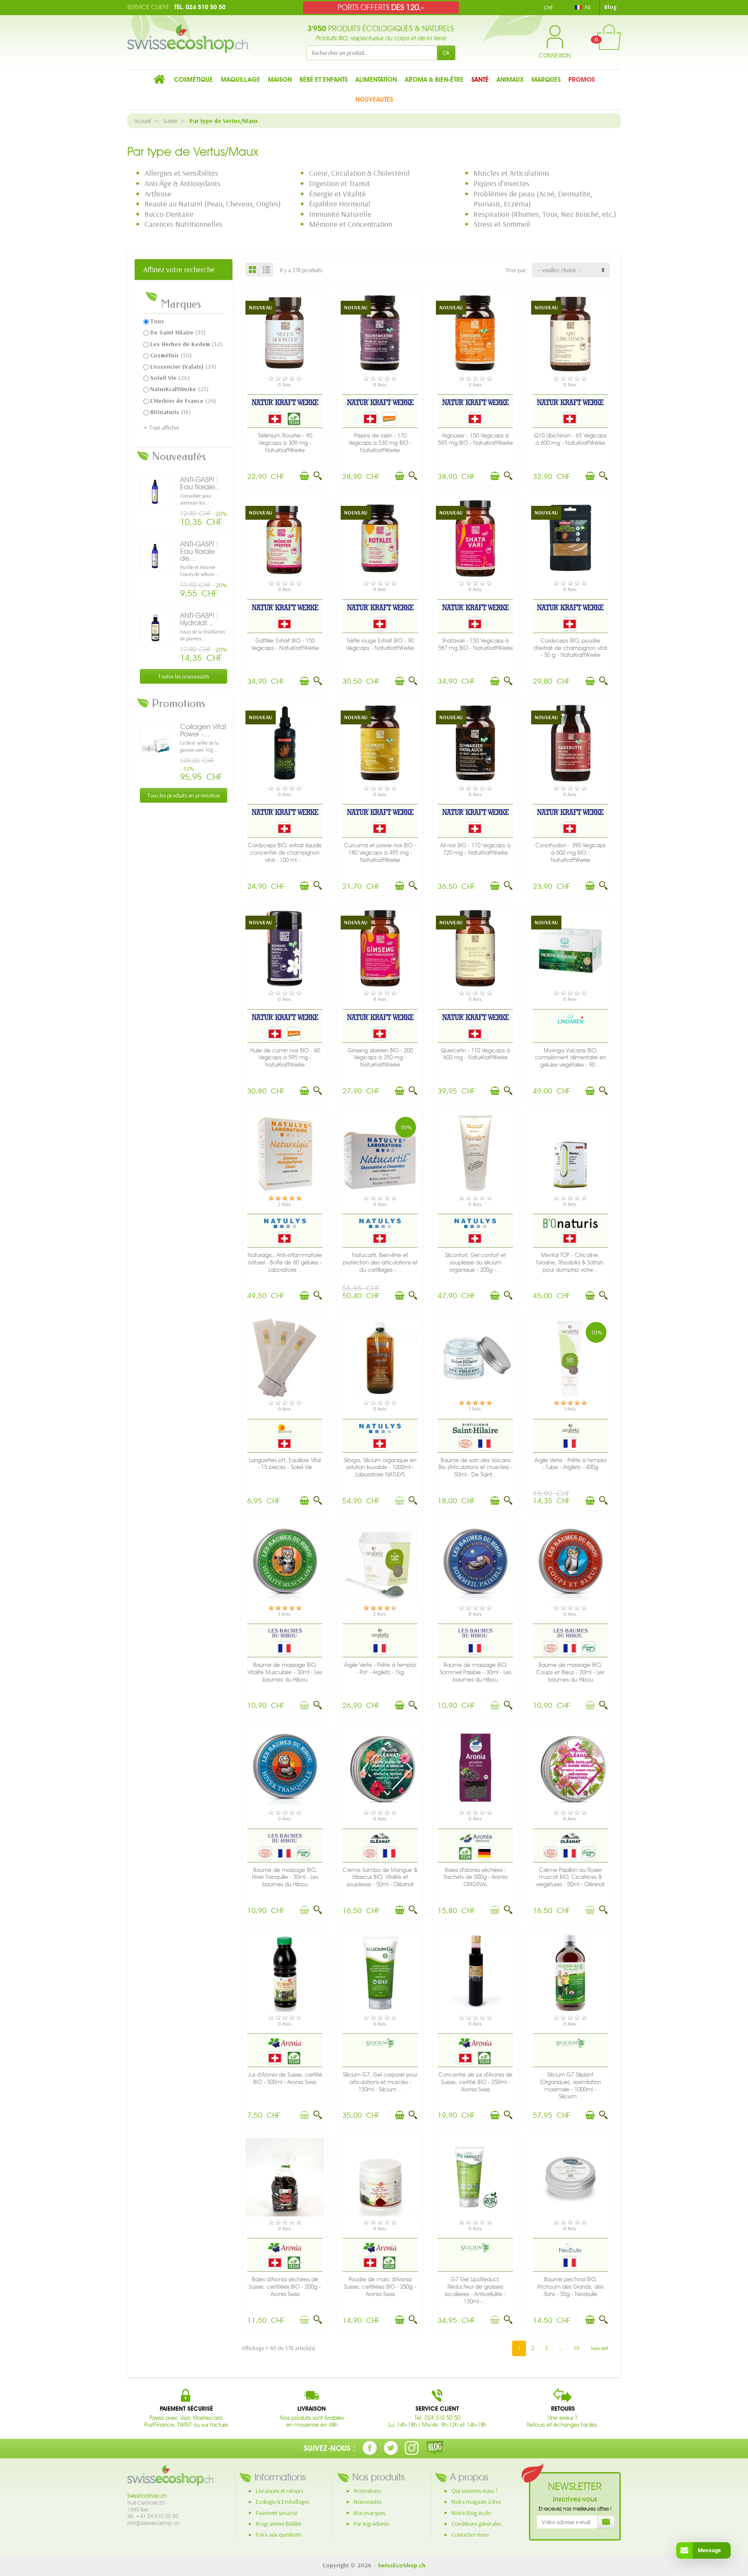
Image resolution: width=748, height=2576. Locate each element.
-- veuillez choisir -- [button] (559, 270)
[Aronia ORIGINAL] (475, 1838)
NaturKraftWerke (179, 389)
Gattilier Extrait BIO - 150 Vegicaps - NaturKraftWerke (285, 644)
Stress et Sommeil (502, 224)
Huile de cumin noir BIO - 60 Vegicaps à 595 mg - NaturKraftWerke (285, 1058)
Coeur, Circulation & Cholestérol (359, 173)
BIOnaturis (171, 412)
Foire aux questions (279, 2534)
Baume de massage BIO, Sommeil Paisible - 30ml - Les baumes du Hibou (476, 1672)
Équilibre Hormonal (340, 204)
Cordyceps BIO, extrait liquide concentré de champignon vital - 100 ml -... (285, 853)
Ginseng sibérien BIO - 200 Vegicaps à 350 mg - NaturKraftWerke (380, 1058)
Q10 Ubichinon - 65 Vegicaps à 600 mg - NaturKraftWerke (570, 439)
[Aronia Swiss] (285, 2042)
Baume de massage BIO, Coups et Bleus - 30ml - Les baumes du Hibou (570, 1672)
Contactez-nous (470, 2534)
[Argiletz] (571, 1428)
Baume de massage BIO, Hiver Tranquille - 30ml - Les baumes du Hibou (285, 1877)
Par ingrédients (371, 2524)
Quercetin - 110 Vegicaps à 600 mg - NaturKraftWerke (476, 1054)
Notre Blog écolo (471, 2513)
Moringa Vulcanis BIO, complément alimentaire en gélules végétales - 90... (571, 1058)
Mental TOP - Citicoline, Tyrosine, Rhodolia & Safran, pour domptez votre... (570, 1262)
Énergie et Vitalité (337, 194)
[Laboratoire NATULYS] (285, 1223)
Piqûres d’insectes (501, 183)
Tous (157, 321)
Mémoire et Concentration (351, 224)
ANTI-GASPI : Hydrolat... (199, 619)
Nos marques (369, 2513)
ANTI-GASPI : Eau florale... (200, 483)
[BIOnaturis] (571, 1223)
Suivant (599, 2348)
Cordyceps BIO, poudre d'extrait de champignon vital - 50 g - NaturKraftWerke (570, 648)
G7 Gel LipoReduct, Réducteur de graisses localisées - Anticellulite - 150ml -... (475, 2290)
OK (446, 53)
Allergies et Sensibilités (181, 173)
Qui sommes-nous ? (475, 2491)
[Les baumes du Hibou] (285, 1633)
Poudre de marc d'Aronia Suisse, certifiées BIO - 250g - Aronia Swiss (380, 2287)
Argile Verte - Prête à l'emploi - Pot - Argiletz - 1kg (380, 1669)
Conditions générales (476, 2524)
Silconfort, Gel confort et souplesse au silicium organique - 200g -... (476, 1262)
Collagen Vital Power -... (203, 730)
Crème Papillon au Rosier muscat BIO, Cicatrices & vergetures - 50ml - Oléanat (570, 1877)
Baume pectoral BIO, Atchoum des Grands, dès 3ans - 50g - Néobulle (570, 2287)
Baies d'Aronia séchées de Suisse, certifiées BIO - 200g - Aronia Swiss (285, 2287)
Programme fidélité (279, 2524)
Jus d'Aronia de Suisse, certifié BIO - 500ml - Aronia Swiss (285, 2078)
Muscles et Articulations (511, 173)
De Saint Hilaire (178, 332)
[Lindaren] (571, 1018)
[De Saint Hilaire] (476, 1428)
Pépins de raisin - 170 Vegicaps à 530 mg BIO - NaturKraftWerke (380, 443)
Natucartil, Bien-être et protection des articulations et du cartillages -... (380, 1262)
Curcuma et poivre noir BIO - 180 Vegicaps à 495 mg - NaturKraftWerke (380, 853)
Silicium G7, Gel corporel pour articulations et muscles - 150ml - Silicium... (380, 2082)
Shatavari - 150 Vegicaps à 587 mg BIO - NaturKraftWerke (476, 644)
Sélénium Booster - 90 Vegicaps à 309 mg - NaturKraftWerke (285, 443)
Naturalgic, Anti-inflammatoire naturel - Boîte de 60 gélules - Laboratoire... (285, 1262)
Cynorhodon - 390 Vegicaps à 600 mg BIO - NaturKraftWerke (571, 853)
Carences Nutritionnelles (184, 224)
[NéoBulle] (571, 2248)
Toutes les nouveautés (184, 676)
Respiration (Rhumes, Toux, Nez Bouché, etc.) (545, 214)
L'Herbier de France (183, 401)
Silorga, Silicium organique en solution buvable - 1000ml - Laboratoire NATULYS (380, 1468)
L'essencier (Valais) (183, 367)
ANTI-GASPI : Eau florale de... (199, 551)
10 (577, 2348)
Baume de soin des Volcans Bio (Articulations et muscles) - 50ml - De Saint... (475, 1468)
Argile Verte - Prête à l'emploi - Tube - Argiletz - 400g (571, 1464)
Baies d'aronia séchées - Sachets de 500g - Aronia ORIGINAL (476, 1877)
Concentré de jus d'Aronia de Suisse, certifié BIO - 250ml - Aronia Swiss (476, 2082)
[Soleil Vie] (285, 1428)
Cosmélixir (171, 355)
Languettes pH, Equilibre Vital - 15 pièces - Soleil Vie (285, 1464)
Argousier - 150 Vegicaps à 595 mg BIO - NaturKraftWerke (476, 439)
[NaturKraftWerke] (285, 402)
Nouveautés (368, 2502)
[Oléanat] (380, 1838)
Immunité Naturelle (340, 214)
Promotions (367, 2491)
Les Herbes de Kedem (186, 344)
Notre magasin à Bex (476, 2502)
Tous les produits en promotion (184, 795)
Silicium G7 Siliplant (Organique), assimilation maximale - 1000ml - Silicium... (571, 2086)
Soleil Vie (170, 378)
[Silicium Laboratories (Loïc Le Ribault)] (380, 2042)
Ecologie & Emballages (282, 2502)
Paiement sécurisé (277, 2513)
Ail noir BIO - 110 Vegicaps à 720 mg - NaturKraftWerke (475, 849)
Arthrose (158, 194)
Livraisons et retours (279, 2491)
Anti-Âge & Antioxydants (182, 183)
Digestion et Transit (340, 183)
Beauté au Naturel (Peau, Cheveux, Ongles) (213, 204)
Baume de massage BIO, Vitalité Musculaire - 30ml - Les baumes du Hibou (285, 1672)
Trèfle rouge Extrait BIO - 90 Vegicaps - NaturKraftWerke (380, 644)
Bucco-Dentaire (169, 214)
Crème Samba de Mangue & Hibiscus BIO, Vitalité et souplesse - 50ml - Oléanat (380, 1877)
